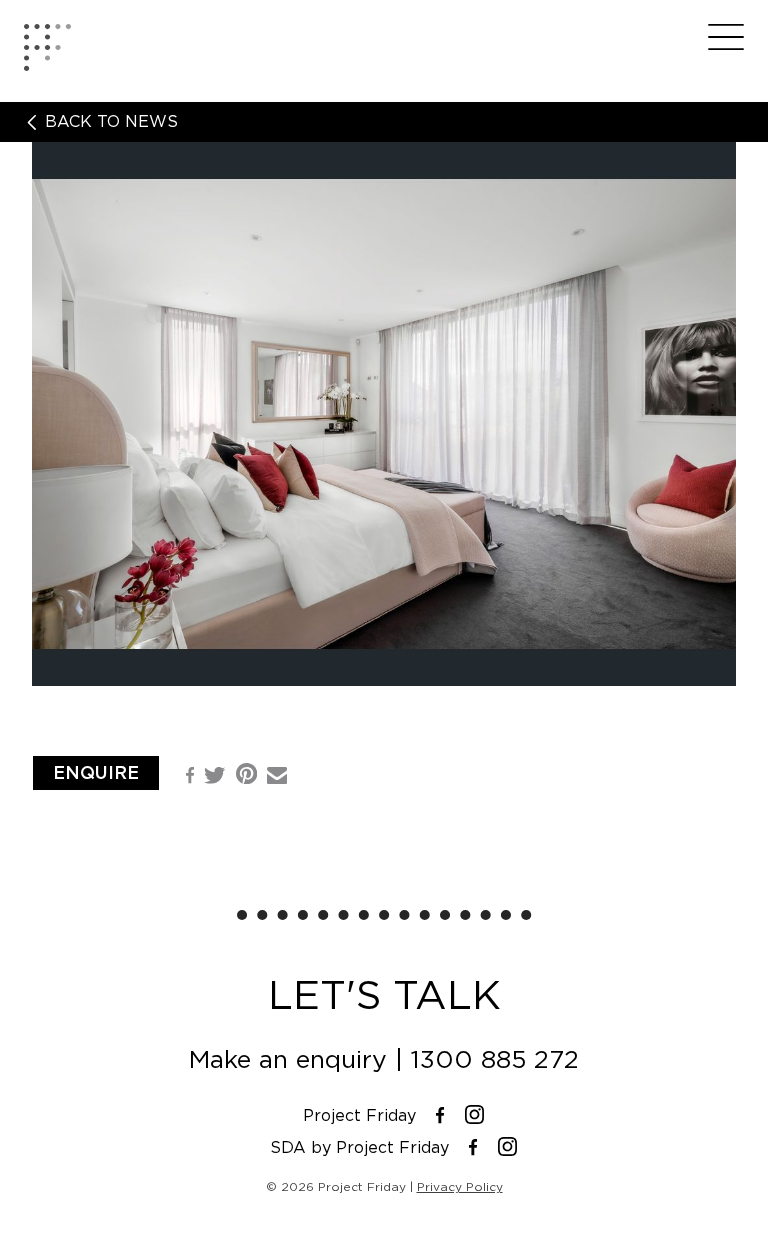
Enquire (96, 772)
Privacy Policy (460, 1186)
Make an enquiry (288, 1059)
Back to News (109, 122)
